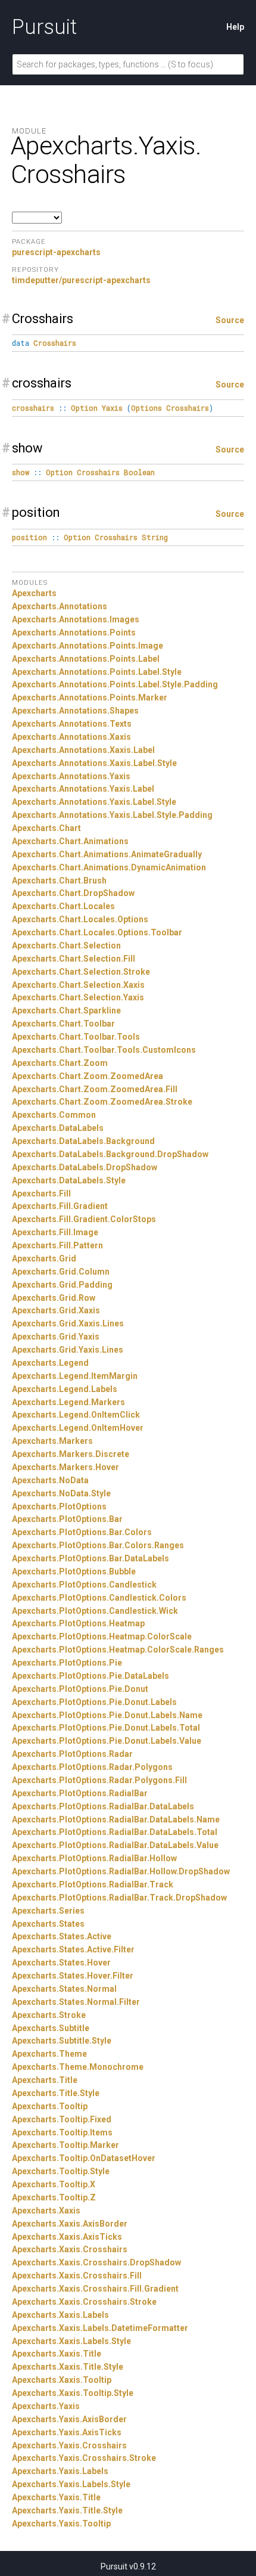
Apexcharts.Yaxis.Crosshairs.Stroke (84, 2458)
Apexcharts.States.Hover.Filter (73, 1976)
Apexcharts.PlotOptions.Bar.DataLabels (90, 1558)
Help (235, 27)
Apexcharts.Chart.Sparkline (66, 1010)
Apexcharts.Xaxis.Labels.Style (71, 2341)
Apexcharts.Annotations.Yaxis (71, 776)
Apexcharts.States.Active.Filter (73, 1949)
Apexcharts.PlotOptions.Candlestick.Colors (99, 1598)
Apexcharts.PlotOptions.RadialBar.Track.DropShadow (119, 1898)
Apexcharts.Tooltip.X (54, 2184)
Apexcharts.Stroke (49, 2015)
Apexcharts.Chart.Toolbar (63, 1024)
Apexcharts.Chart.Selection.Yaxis (78, 997)
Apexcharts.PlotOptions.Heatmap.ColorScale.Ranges (118, 1650)
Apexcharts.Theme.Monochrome (78, 2067)
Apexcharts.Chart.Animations (70, 841)
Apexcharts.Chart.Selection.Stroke (81, 972)
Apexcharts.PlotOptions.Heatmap (78, 1623)
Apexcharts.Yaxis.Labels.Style (71, 2484)
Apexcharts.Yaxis (46, 2406)
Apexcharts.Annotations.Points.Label (86, 659)
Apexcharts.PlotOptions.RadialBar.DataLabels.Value (115, 1845)
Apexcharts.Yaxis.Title (56, 2497)
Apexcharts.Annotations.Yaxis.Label (83, 789)
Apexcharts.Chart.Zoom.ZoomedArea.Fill (95, 1089)
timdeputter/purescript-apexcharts (81, 280)
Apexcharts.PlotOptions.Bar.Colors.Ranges (98, 1545)
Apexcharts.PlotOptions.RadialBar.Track (93, 1884)
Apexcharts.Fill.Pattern (57, 1245)
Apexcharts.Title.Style (56, 2093)
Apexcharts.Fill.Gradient (60, 1206)
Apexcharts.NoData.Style (61, 1493)
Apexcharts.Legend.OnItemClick (76, 1415)
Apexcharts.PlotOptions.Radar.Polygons (92, 1767)
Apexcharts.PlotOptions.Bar (67, 1519)
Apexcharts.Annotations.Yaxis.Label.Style (94, 802)
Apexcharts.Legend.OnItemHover (78, 1428)
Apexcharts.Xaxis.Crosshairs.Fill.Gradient (95, 2289)
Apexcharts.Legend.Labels (65, 1389)
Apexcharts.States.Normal (64, 1989)
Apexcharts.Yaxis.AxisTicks (67, 2432)
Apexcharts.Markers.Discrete (71, 1454)
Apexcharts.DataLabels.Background (83, 1141)
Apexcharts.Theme (49, 2054)
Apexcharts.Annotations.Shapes (75, 711)
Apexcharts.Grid (44, 1258)
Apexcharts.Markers (52, 1441)
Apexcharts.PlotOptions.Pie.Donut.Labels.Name (107, 1715)
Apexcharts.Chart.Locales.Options (80, 919)
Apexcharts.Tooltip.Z (54, 2197)
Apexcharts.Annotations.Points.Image (88, 646)
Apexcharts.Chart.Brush (59, 881)
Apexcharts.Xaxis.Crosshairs (70, 2249)
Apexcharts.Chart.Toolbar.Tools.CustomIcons (104, 1050)
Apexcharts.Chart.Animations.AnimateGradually (107, 854)
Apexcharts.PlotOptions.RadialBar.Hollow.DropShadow (121, 1871)
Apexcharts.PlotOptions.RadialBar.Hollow (94, 1858)
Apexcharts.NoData (50, 1480)
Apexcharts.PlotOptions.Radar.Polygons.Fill (99, 1780)
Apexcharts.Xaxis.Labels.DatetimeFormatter (100, 2328)
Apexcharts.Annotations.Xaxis (71, 737)
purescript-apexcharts (56, 252)
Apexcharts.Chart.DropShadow (73, 893)
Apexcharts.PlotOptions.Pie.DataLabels (90, 1676)
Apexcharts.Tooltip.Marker (65, 2145)
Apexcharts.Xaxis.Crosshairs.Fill (77, 2276)
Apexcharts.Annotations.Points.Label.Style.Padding (115, 684)
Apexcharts (34, 593)
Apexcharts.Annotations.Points (74, 633)
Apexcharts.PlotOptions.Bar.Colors (82, 1532)
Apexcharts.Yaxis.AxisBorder (69, 2419)
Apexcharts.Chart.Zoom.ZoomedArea (88, 1076)
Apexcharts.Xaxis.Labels (60, 2315)
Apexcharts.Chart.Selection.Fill (74, 959)
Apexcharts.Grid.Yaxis (56, 1337)
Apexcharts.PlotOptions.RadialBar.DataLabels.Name (116, 1819)
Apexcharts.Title (45, 2080)
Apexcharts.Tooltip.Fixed (62, 2119)
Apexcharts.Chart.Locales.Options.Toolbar (97, 932)
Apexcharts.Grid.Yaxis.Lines (68, 1350)
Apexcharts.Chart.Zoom (60, 1063)
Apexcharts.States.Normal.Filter (76, 2002)
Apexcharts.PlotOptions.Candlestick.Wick (95, 1611)
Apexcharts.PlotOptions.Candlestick (84, 1585)
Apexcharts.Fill (41, 1194)
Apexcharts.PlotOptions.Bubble (74, 1571)
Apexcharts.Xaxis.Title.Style (68, 2367)
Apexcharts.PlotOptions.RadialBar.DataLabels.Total (115, 1832)
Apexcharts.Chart (46, 828)
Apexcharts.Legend (50, 1363)
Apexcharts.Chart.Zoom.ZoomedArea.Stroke (102, 1102)
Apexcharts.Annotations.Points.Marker (90, 698)
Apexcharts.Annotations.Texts (72, 724)
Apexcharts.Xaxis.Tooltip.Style (73, 2393)
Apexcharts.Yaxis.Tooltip (61, 2524)
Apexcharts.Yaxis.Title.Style (67, 2510)
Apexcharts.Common (54, 1115)
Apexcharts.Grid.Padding (62, 1285)
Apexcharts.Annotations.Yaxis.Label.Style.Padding (112, 815)
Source (230, 320)
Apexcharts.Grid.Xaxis (56, 1310)
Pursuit (44, 27)
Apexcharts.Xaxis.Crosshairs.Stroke (84, 2302)
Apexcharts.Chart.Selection (66, 946)
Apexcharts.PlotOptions (59, 1506)
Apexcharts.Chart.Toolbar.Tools (76, 1037)
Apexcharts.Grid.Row (54, 1298)
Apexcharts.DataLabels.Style (69, 1180)
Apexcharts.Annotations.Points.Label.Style (97, 672)
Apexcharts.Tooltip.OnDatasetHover (84, 2158)
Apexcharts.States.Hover (61, 1963)
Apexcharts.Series (48, 1911)
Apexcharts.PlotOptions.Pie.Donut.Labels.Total (106, 1728)
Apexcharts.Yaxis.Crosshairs (69, 2445)
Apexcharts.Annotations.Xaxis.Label (83, 750)
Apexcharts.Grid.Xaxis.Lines (68, 1323)
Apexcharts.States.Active (62, 1936)
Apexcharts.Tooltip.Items (62, 2132)
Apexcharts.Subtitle (51, 2028)
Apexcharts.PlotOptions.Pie (67, 1663)
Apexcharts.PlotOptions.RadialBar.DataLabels (103, 1806)
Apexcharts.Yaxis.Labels (60, 2471)
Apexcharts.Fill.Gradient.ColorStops (84, 1219)
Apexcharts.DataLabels (58, 1128)
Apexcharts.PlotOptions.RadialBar (80, 1793)
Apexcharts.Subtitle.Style (62, 2041)
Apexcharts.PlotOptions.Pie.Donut (80, 1689)
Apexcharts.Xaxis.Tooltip (62, 2380)
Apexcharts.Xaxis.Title (57, 2354)
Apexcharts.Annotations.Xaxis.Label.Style (94, 763)
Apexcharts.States (48, 1924)
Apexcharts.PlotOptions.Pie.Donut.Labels (94, 1702)
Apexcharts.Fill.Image (55, 1232)
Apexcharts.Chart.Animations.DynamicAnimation (109, 867)
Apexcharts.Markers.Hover (65, 1467)
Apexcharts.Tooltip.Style (61, 2171)
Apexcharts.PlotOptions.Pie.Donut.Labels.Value (107, 1741)
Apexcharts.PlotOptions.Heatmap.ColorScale (102, 1636)
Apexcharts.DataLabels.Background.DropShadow (110, 1154)
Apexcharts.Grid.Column (61, 1272)
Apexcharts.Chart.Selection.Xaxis (78, 985)
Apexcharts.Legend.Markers (68, 1402)
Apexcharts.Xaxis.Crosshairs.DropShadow (96, 2262)
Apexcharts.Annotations (60, 606)
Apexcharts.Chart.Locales (63, 906)
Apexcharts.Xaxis (46, 2211)
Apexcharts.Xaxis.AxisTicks (67, 2237)
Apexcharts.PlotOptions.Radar (72, 1754)
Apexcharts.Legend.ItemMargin (75, 1376)
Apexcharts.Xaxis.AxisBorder (70, 2224)
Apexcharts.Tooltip (50, 2106)
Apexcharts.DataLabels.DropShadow (85, 1167)
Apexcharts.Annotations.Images (76, 619)
